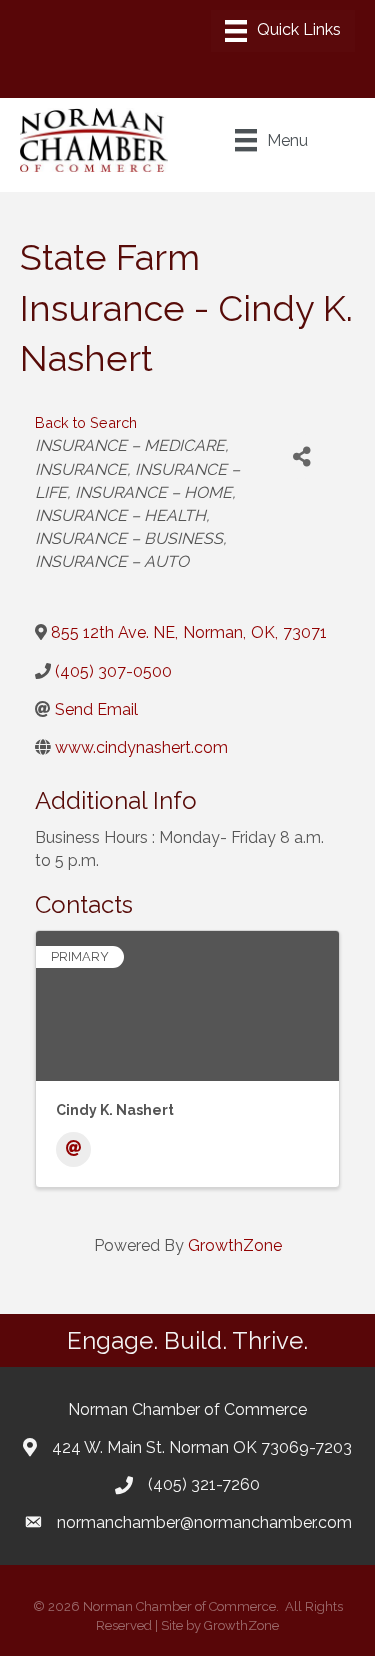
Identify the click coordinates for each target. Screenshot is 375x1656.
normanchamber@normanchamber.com (204, 1522)
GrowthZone (235, 1245)
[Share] (301, 456)
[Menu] (283, 31)
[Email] (73, 1149)
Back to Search (86, 422)
